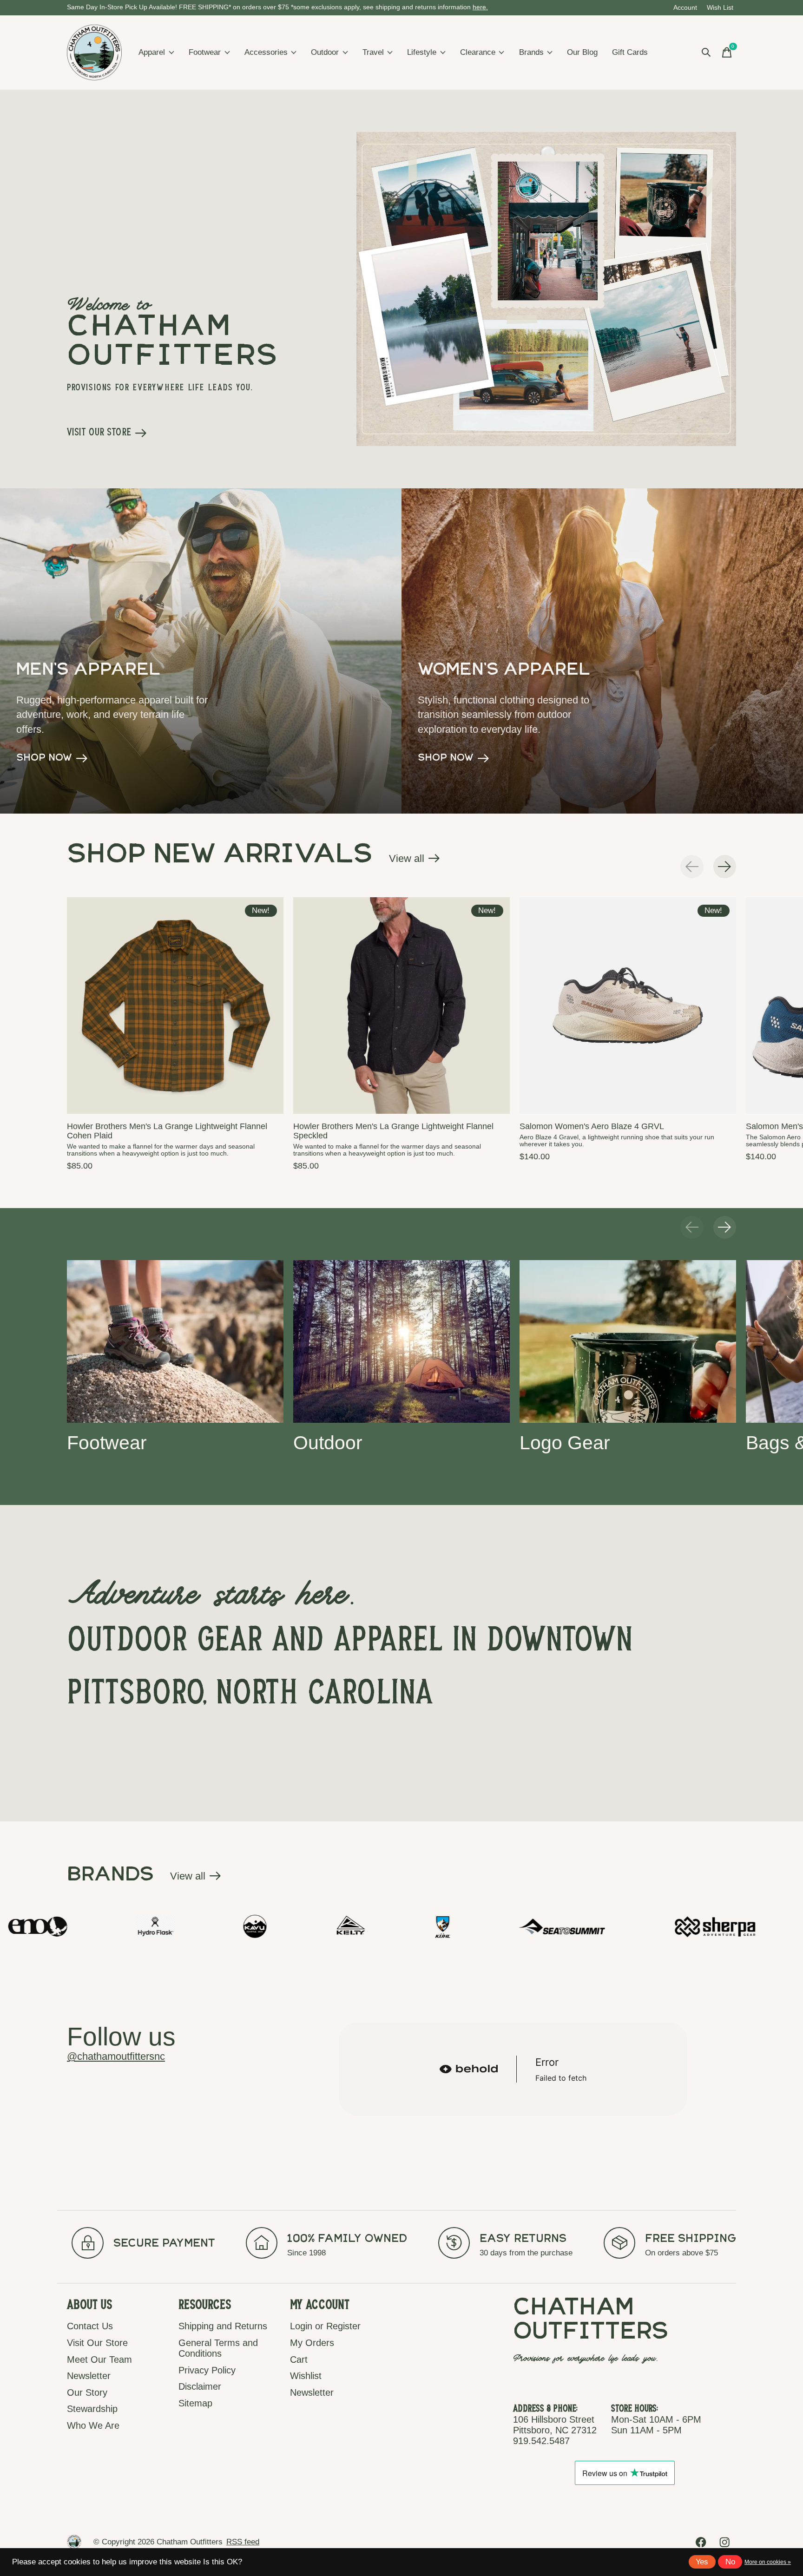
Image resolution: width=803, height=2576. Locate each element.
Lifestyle (422, 52)
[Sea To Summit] (357, 1926)
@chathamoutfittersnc (116, 2056)
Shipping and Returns (223, 2326)
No (730, 2562)
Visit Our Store (97, 2343)
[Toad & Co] (769, 1926)
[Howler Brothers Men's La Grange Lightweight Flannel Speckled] (401, 1005)
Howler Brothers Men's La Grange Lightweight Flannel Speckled (393, 1131)
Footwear (205, 52)
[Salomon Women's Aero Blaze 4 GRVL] (628, 1005)
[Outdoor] (401, 1341)
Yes (702, 2562)
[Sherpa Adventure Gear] (511, 1926)
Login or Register (325, 2326)
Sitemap (195, 2403)
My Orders (312, 2343)
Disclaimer (200, 2386)
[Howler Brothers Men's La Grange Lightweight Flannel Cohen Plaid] (175, 1005)
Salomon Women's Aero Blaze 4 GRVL (592, 1126)
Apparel (152, 52)
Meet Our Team (99, 2359)
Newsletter (89, 2376)
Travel (373, 52)
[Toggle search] (706, 53)
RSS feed (243, 2542)
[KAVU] (50, 1926)
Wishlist (306, 2376)
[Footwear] (175, 1341)
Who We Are (93, 2425)
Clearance (478, 52)
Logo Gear (565, 1442)
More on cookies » (768, 2562)
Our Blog (582, 52)
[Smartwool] (651, 1926)
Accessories (266, 52)
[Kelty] (146, 1926)
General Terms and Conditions (218, 2348)
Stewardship (92, 2409)
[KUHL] (238, 1926)
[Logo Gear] (628, 1341)
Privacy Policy (207, 2370)
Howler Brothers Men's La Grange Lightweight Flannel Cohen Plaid (167, 1131)
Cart (299, 2359)
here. (480, 7)
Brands (531, 52)
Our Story (87, 2392)
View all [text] (415, 861)
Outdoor (325, 52)
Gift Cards (630, 52)
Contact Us (90, 2326)
